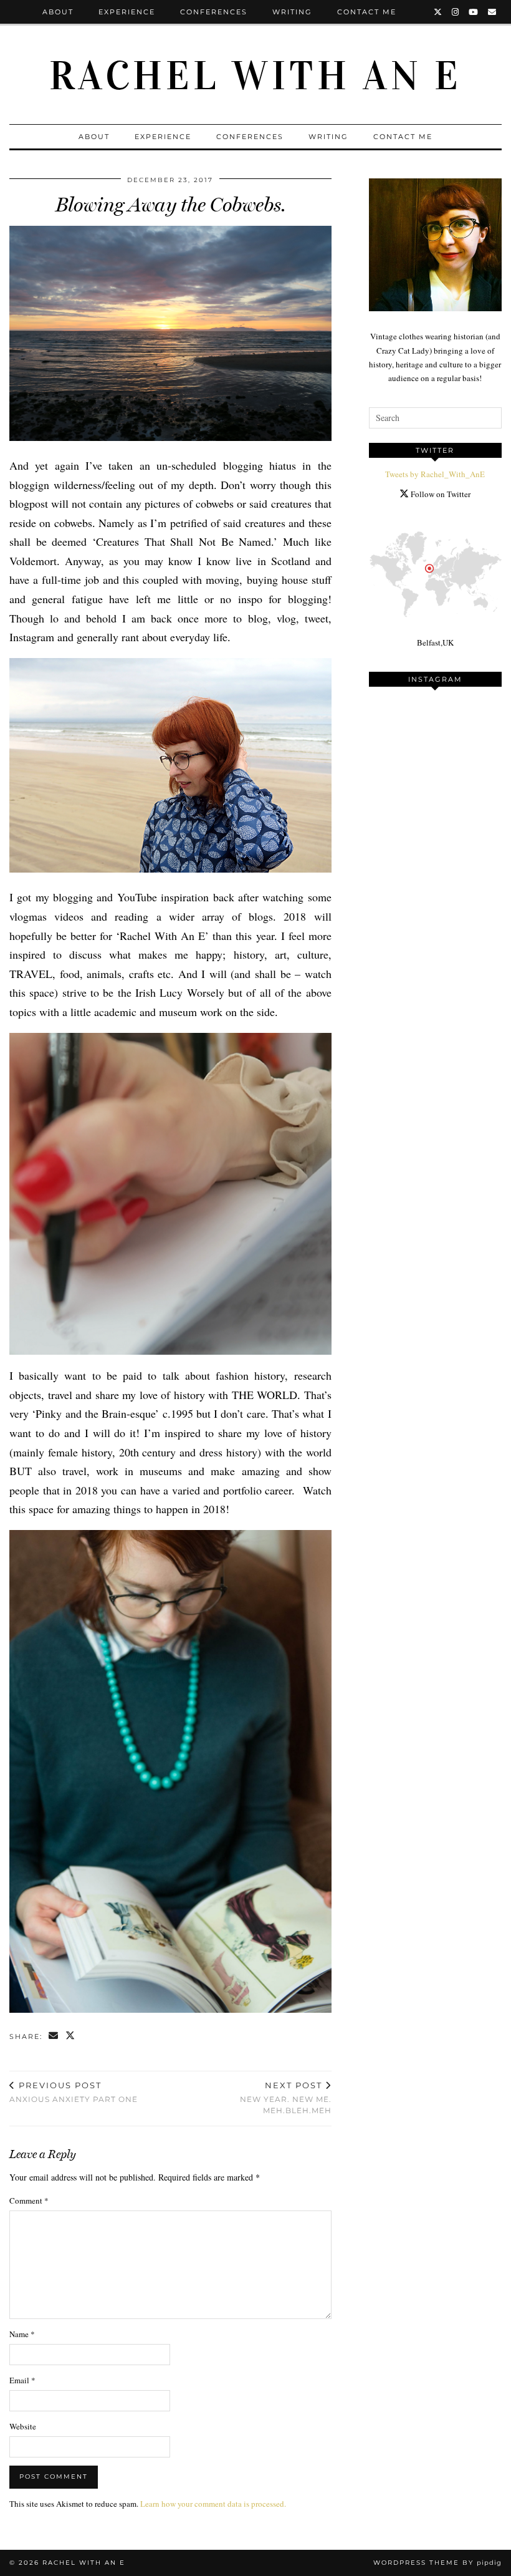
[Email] (493, 12)
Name (22, 2334)
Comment (29, 2201)
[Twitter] (438, 12)
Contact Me (367, 12)
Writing (292, 12)
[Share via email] (54, 2037)
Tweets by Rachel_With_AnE (435, 474)
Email (22, 2380)
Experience (127, 12)
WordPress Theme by (437, 2563)
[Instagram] (456, 12)
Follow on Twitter (440, 494)
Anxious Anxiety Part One (74, 2092)
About (58, 12)
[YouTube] (474, 12)
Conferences (214, 12)
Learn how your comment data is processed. (213, 2504)
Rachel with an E (255, 76)
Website (23, 2426)
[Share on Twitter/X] (71, 2037)
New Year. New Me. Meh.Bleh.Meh (285, 2098)
